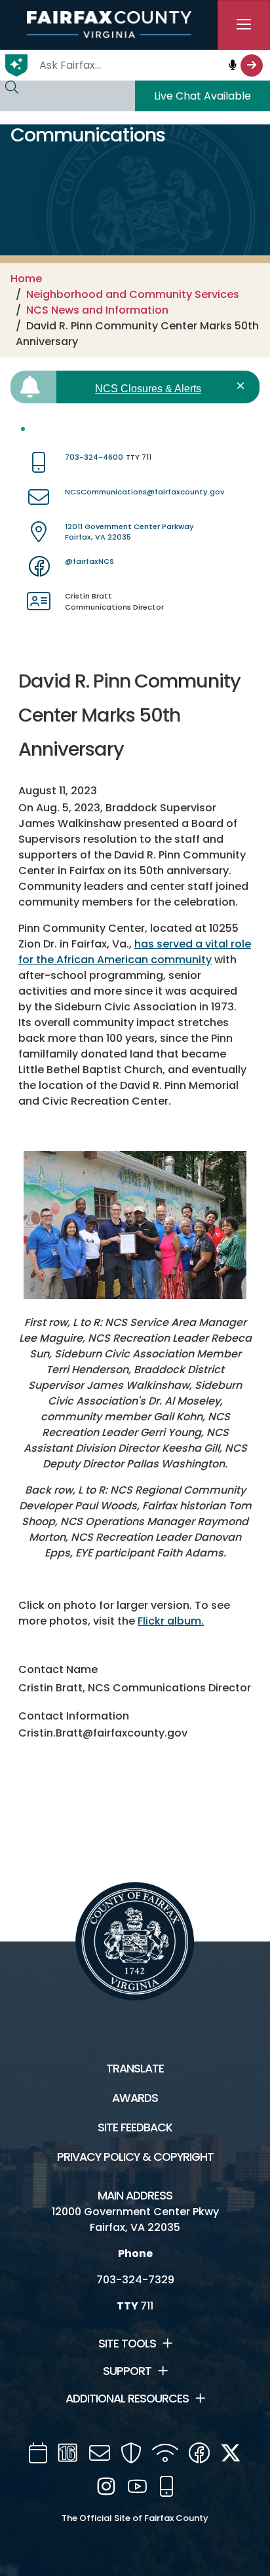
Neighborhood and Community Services (133, 294)
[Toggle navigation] (244, 25)
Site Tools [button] (127, 2344)
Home (26, 279)
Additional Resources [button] (127, 2399)
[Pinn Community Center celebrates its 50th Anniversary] (135, 1225)
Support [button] (127, 2371)
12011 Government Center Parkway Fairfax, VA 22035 (129, 532)
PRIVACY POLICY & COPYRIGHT (135, 2157)
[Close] (243, 386)
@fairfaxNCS (89, 561)
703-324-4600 (94, 457)
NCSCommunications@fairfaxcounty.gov (145, 492)
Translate (135, 2069)
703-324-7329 (135, 2280)
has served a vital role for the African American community (135, 952)
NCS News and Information (97, 310)
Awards (135, 2098)
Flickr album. (171, 1621)
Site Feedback (135, 2127)
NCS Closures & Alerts (148, 389)
